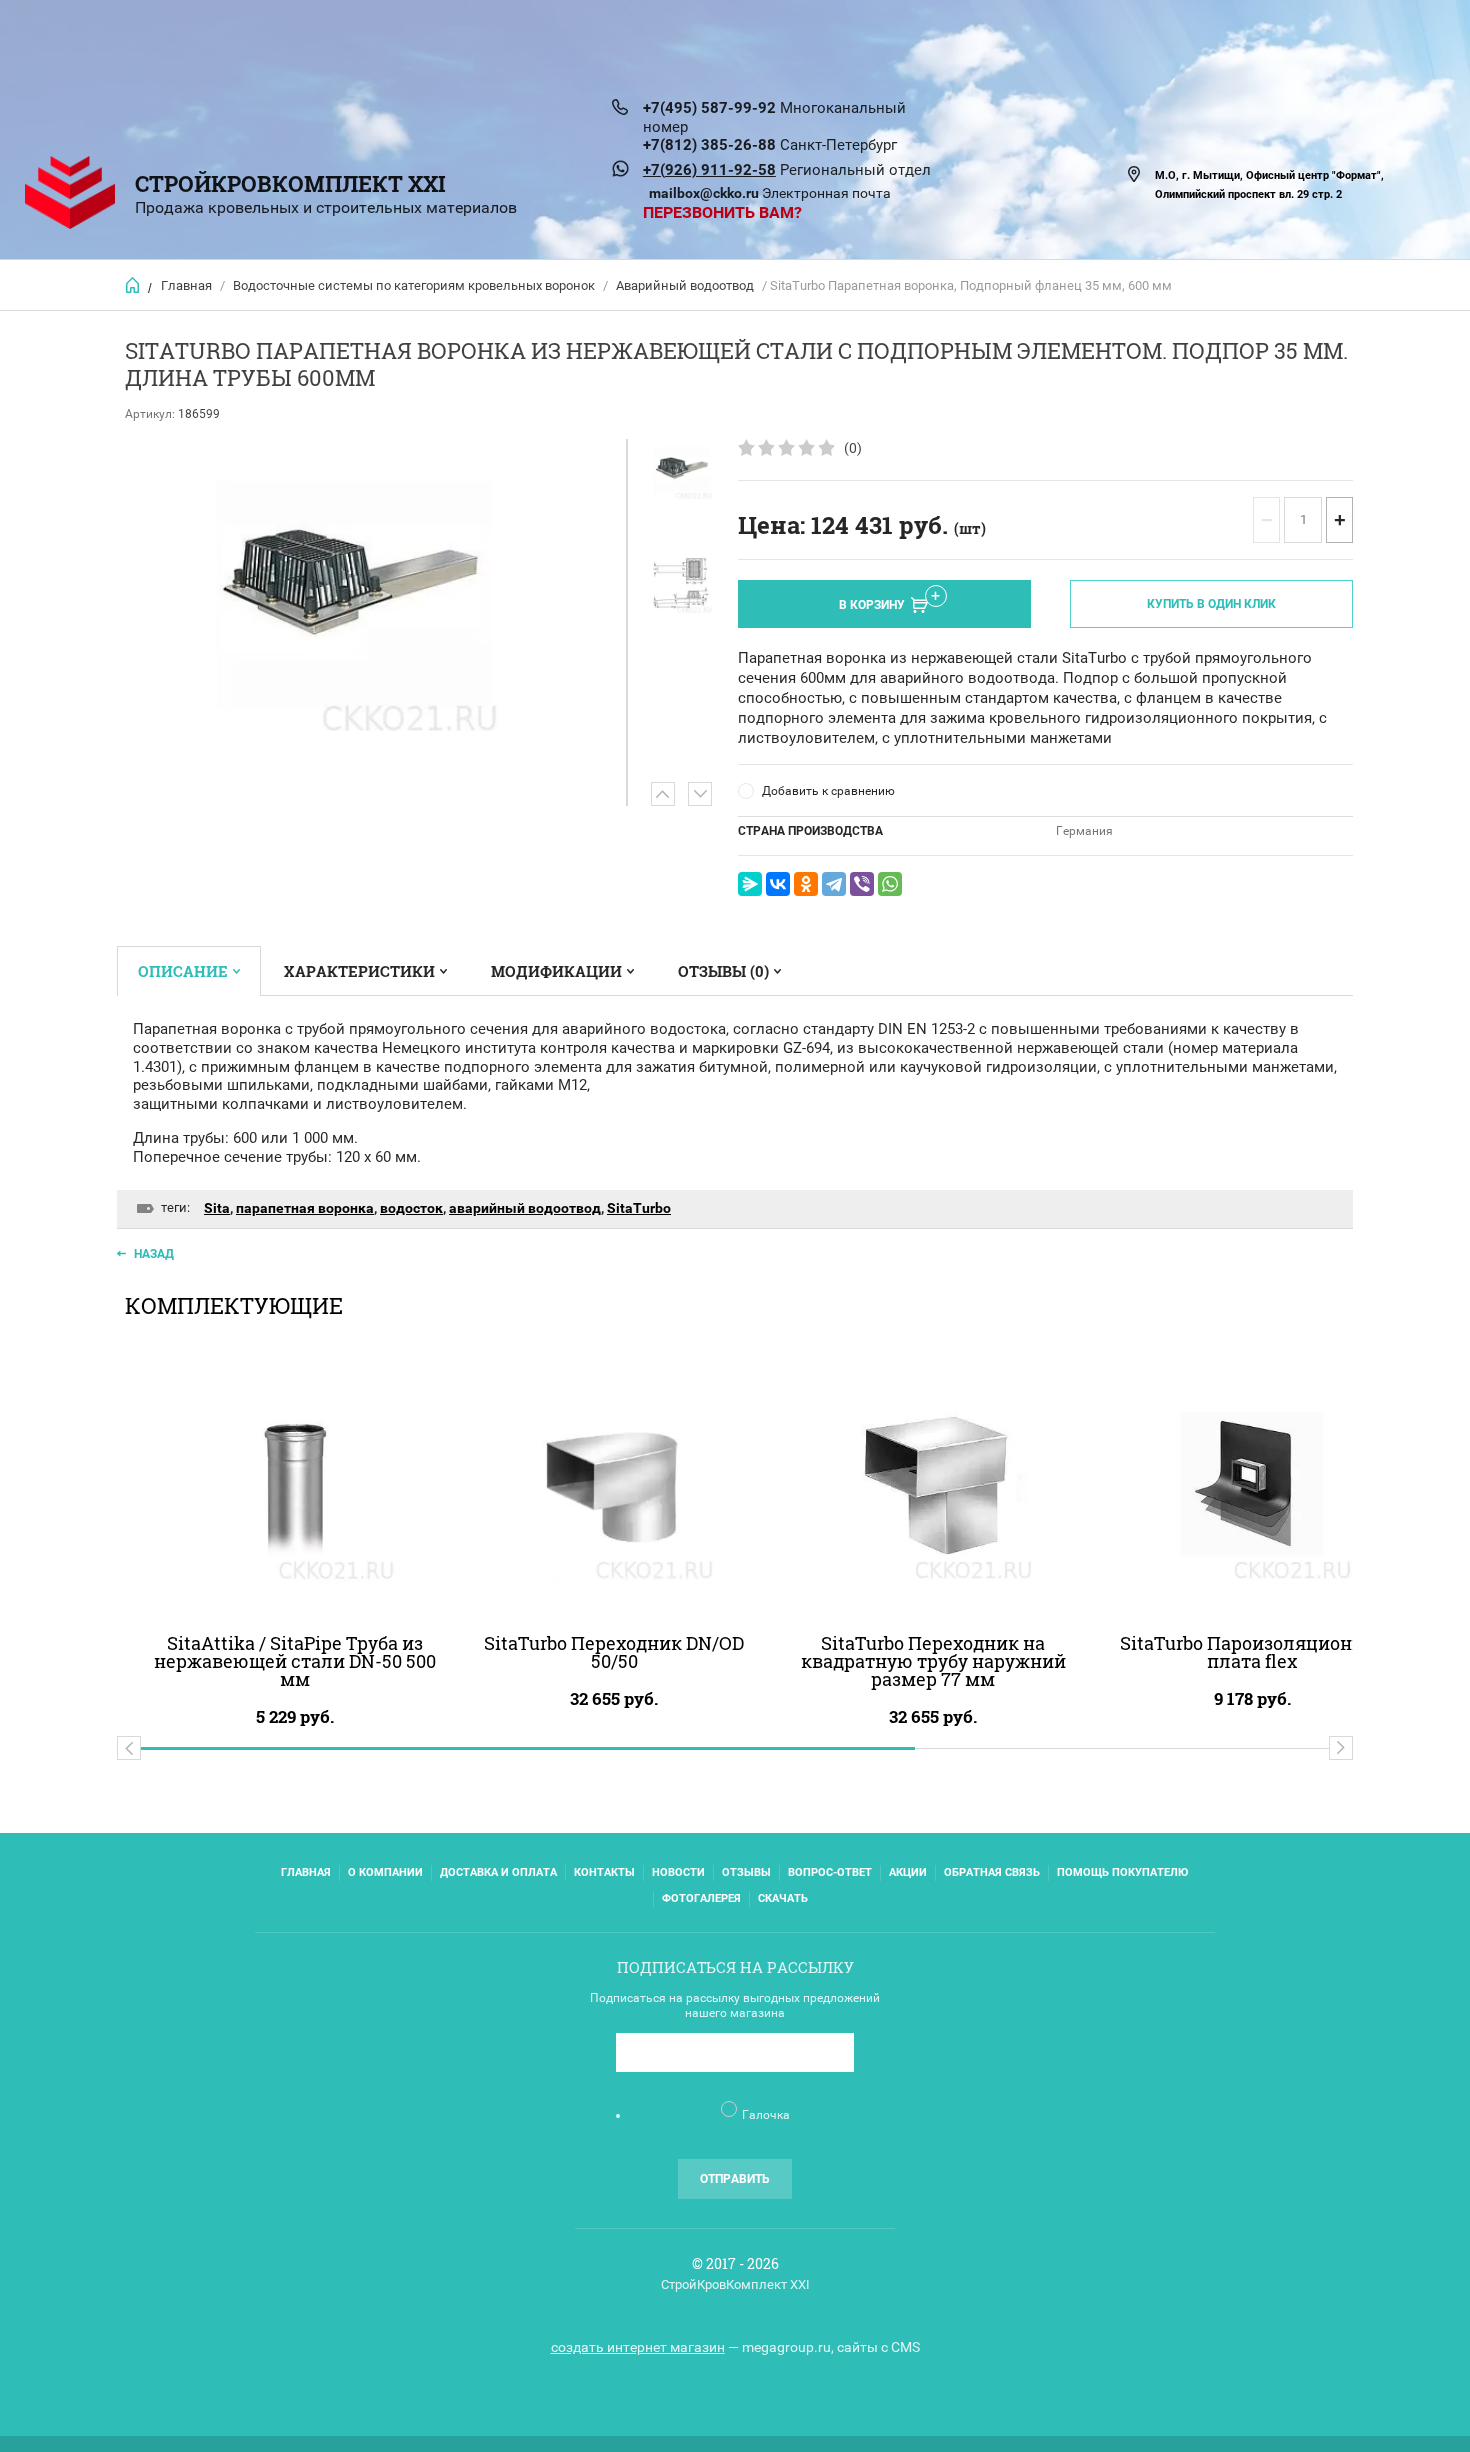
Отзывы (746, 1872)
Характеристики (359, 971)
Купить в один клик (1211, 604)
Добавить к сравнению (828, 791)
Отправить (735, 2179)
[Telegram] (834, 884)
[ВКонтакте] (778, 884)
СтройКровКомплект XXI (290, 183)
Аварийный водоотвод (685, 285)
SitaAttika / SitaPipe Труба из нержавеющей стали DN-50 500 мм (295, 1661)
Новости (678, 1872)
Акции (908, 1872)
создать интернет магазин (638, 2347)
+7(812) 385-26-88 (709, 145)
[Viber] (862, 884)
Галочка (766, 2115)
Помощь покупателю (1122, 1872)
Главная (186, 285)
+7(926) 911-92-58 (709, 170)
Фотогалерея (701, 1898)
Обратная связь (992, 1872)
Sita (217, 1208)
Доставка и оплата (498, 1872)
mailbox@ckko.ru (704, 193)
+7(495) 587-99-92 (709, 108)
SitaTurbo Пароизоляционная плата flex (1252, 1652)
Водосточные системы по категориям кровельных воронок (414, 285)
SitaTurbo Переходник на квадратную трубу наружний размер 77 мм (933, 1661)
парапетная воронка (305, 1208)
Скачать (783, 1898)
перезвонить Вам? (722, 212)
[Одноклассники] (806, 884)
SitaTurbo (639, 1208)
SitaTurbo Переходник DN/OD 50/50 (614, 1652)
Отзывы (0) (723, 971)
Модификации (556, 971)
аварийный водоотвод (525, 1208)
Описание (183, 971)
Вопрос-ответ (830, 1872)
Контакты (604, 1872)
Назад (154, 1254)
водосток (411, 1208)
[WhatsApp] (890, 884)
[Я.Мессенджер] (750, 884)
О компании (385, 1872)
